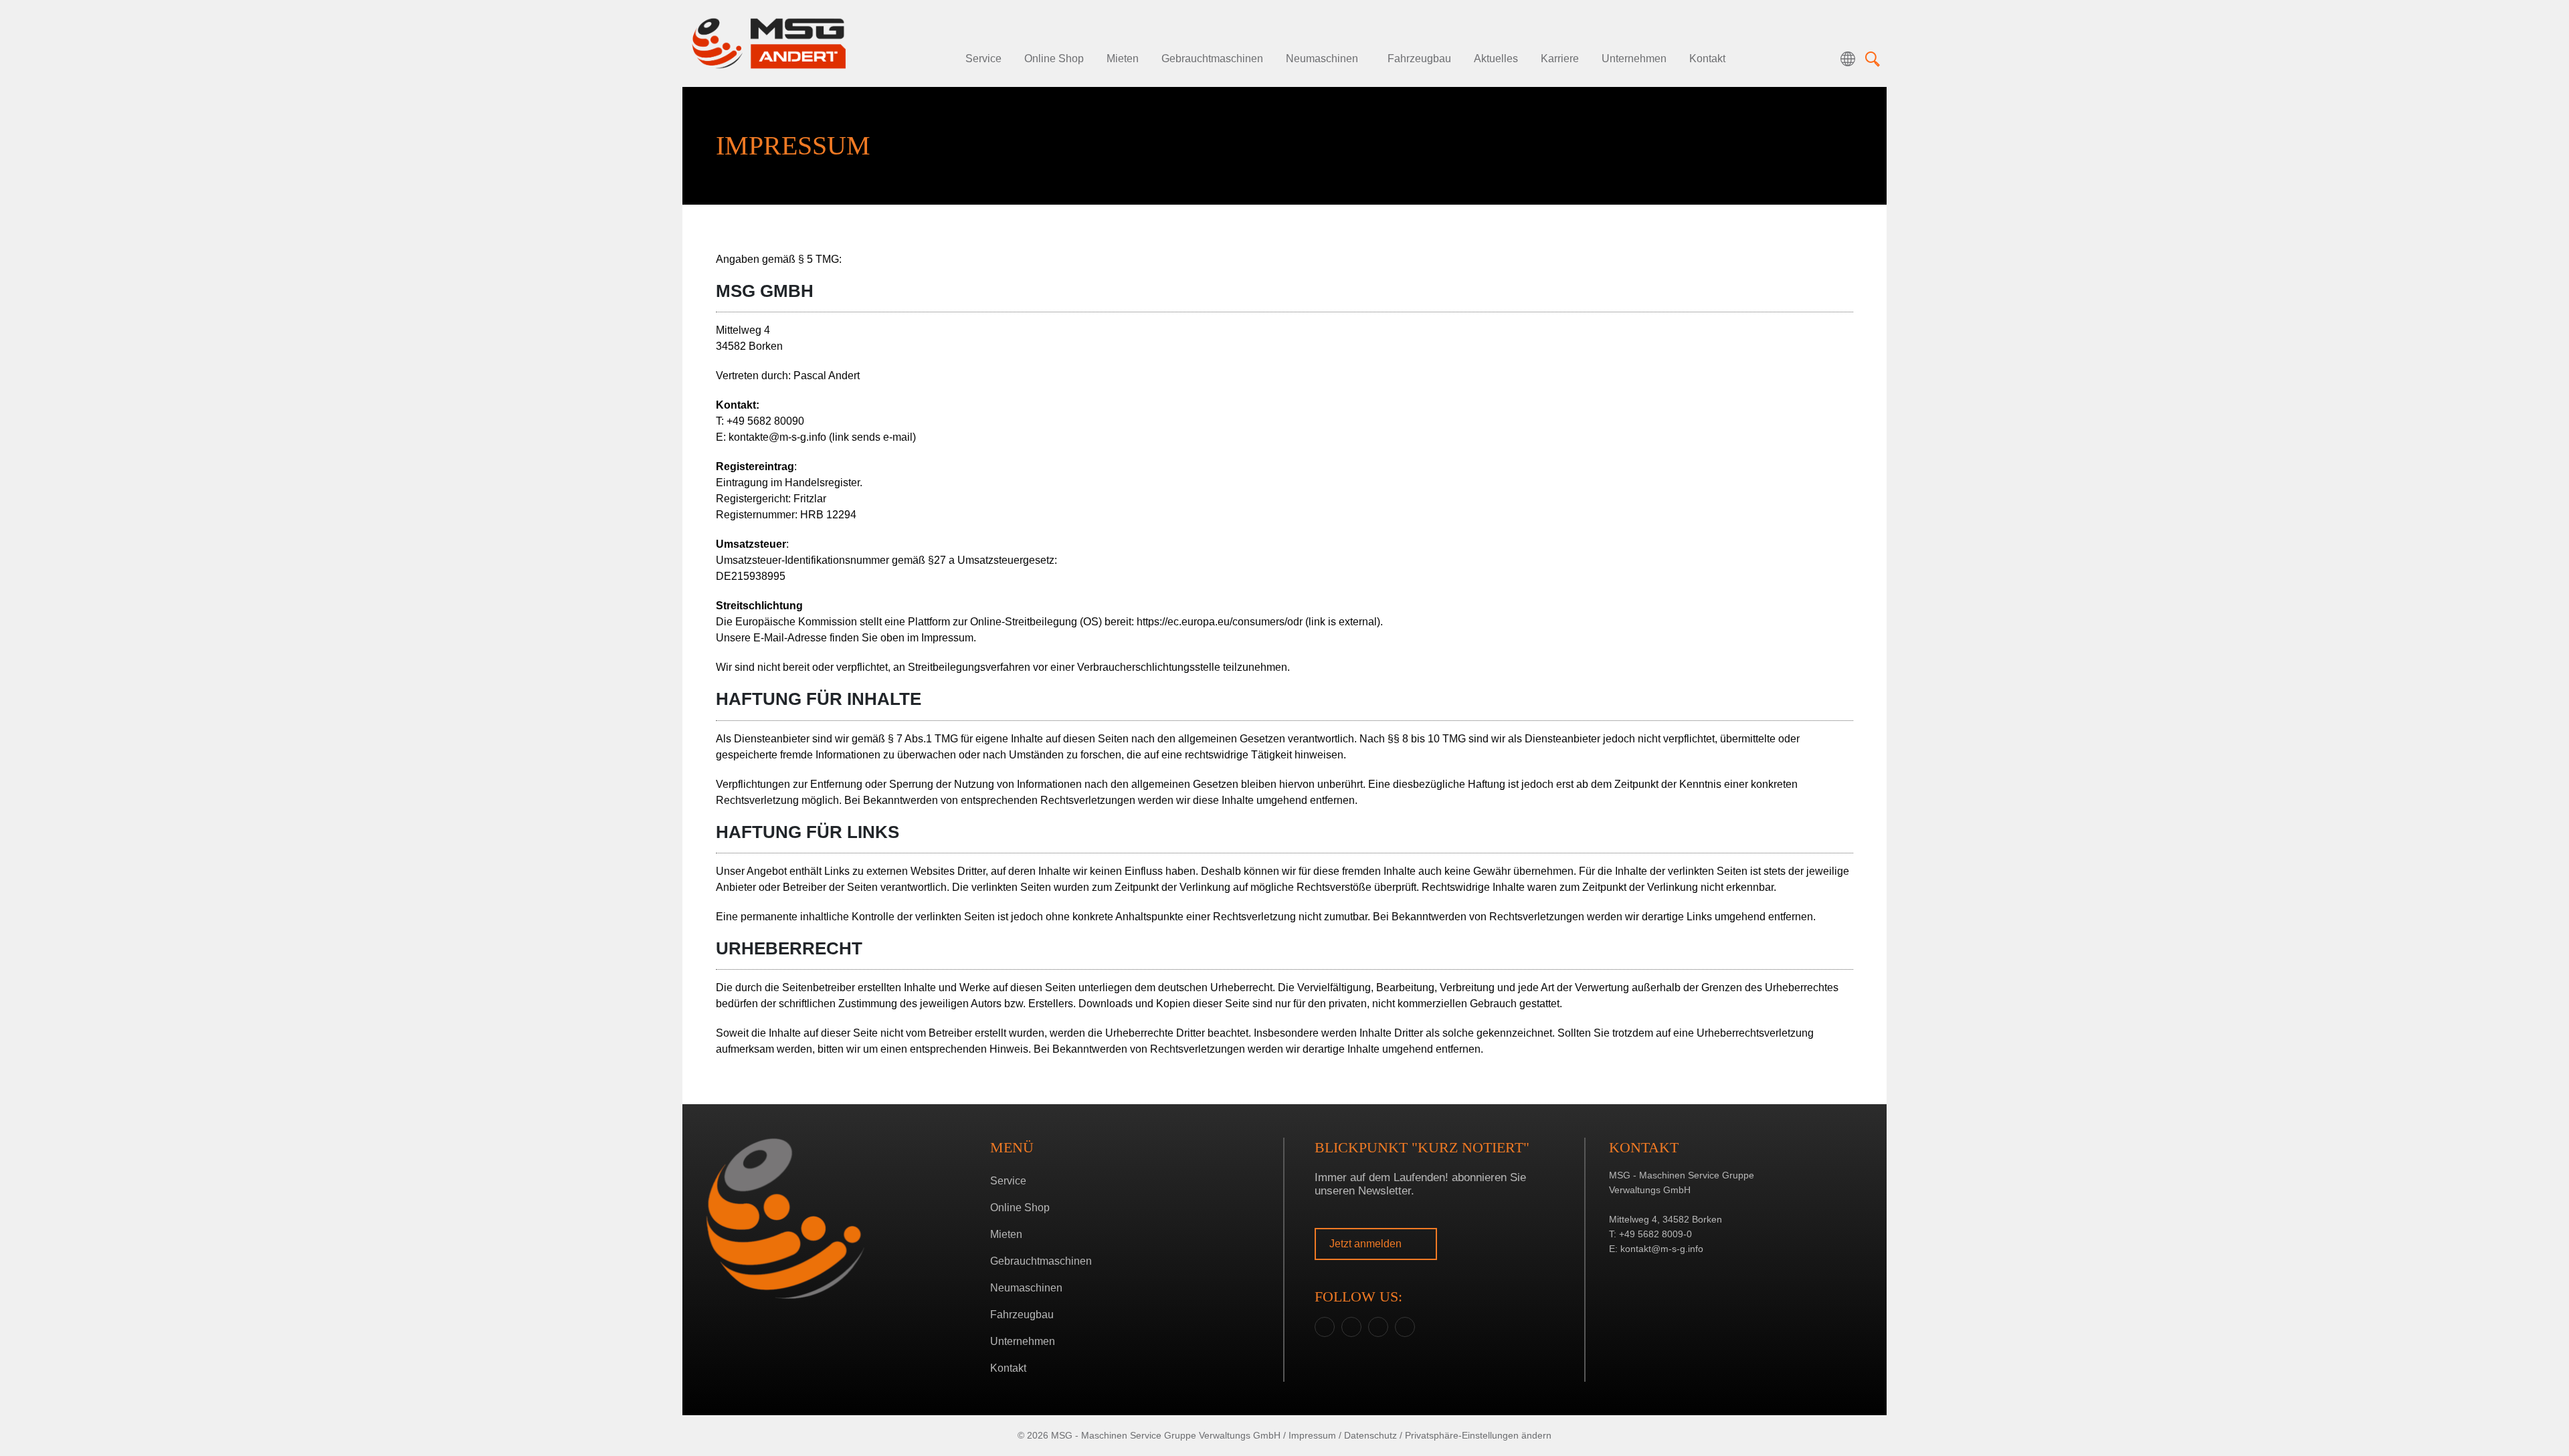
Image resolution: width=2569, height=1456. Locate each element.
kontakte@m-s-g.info (822, 437)
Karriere (1560, 59)
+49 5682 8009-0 (1655, 1234)
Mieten (1123, 59)
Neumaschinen (1322, 59)
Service (983, 59)
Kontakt (1707, 59)
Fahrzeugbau (1419, 59)
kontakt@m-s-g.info (1662, 1249)
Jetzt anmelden (1367, 1244)
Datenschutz (1370, 1435)
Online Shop (1054, 59)
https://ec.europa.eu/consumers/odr (1258, 622)
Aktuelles (1496, 59)
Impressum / (1315, 1435)
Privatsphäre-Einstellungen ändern (1478, 1435)
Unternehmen (1634, 59)
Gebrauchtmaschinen (1212, 59)
